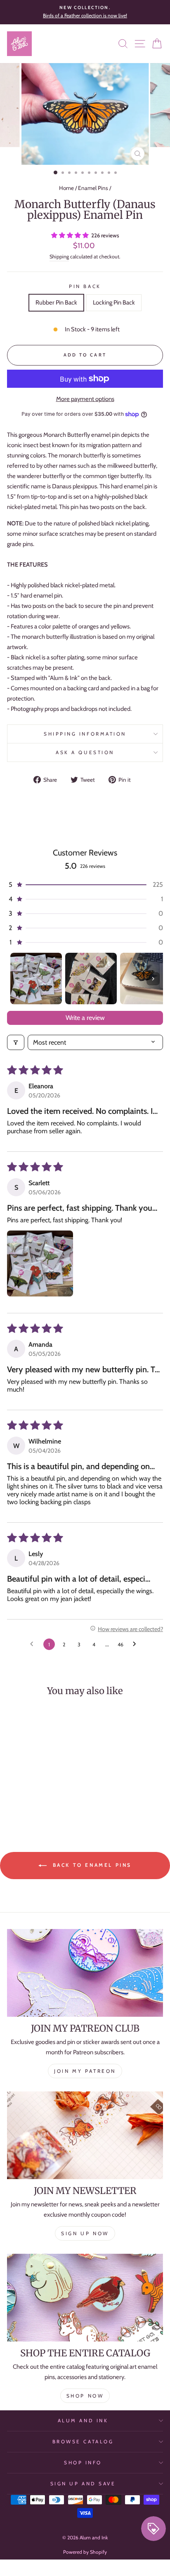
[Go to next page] (137, 1644)
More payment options (85, 399)
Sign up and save (83, 2484)
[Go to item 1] (36, 979)
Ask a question (85, 752)
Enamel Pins (93, 188)
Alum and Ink (83, 2421)
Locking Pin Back (114, 302)
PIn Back (85, 286)
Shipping (59, 257)
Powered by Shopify (85, 2552)
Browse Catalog (83, 2442)
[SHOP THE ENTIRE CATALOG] (85, 2298)
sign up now (85, 2233)
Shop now (85, 2396)
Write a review (85, 1018)
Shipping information (85, 734)
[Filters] (16, 1042)
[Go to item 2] (91, 979)
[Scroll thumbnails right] (153, 979)
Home (66, 188)
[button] (71, 235)
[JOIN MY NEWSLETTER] (85, 2135)
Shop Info (83, 2463)
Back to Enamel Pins (91, 1865)
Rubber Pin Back (56, 302)
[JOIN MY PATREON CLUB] (85, 1973)
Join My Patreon (85, 2071)
